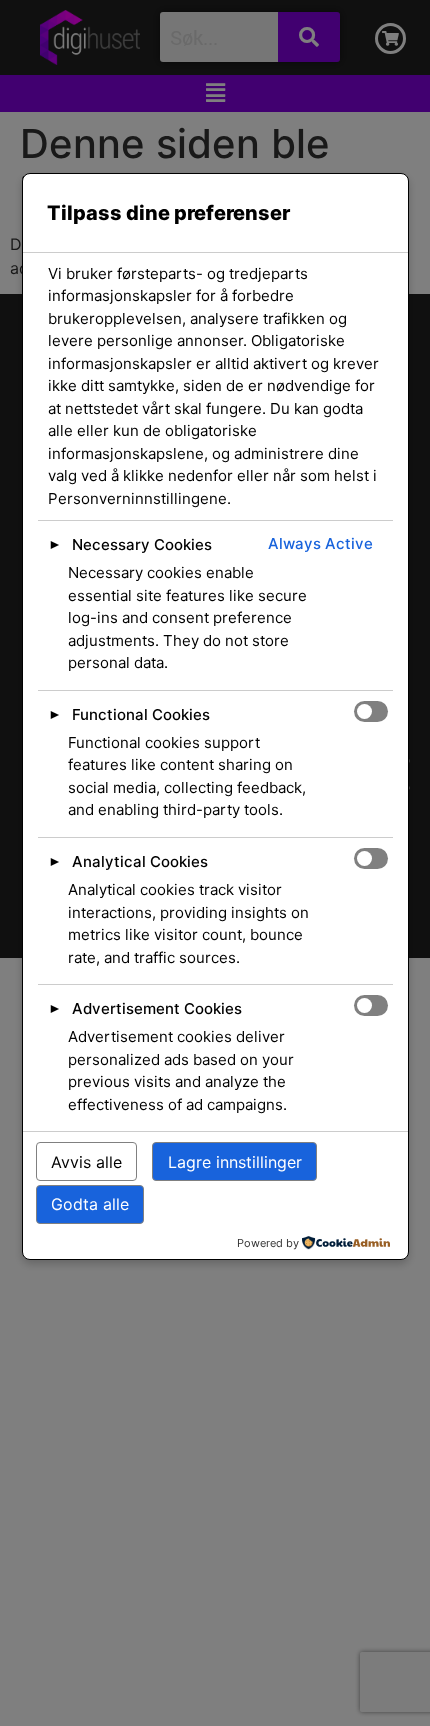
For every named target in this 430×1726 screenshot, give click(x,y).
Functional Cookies (141, 714)
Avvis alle (86, 1162)
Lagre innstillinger (235, 1162)
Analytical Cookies (140, 861)
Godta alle (90, 1204)
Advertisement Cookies (157, 1008)
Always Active (320, 543)
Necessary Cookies (142, 544)
